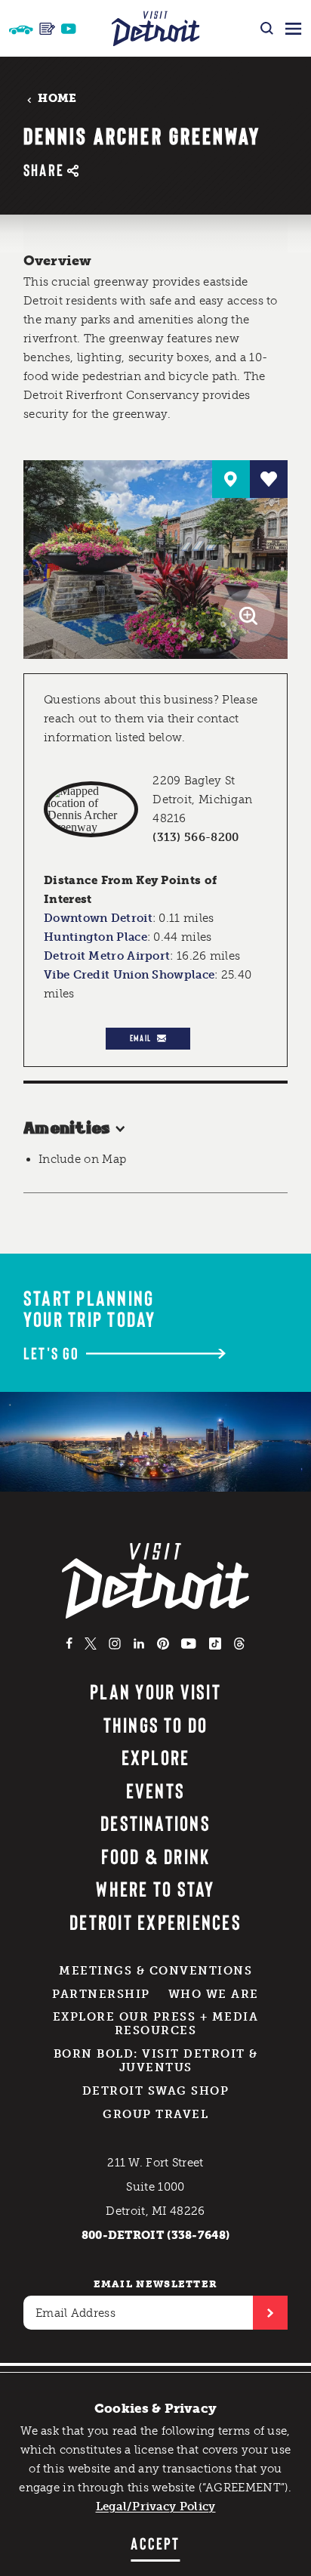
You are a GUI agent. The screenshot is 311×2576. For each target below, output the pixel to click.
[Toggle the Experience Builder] (21, 28)
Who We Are (214, 1994)
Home (57, 99)
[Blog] (47, 29)
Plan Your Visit (155, 1691)
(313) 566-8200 (196, 837)
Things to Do (156, 1724)
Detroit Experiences (155, 1922)
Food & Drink (156, 1856)
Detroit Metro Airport (107, 956)
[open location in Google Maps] (91, 809)
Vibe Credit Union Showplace (129, 975)
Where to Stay (155, 1888)
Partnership (101, 1994)
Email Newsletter (156, 2284)
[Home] (156, 28)
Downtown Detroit (98, 918)
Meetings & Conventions (155, 1971)
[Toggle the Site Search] (267, 28)
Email (140, 1038)
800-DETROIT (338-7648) (156, 2235)
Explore (156, 1757)
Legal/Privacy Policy (156, 2506)
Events (155, 1790)
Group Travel (155, 2114)
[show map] (231, 479)
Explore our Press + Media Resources (156, 2024)
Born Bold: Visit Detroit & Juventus (156, 2061)
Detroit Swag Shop (156, 2091)
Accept (155, 2543)
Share (44, 170)
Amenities (67, 1129)
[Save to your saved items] (269, 479)
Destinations (155, 1823)
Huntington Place (95, 937)
